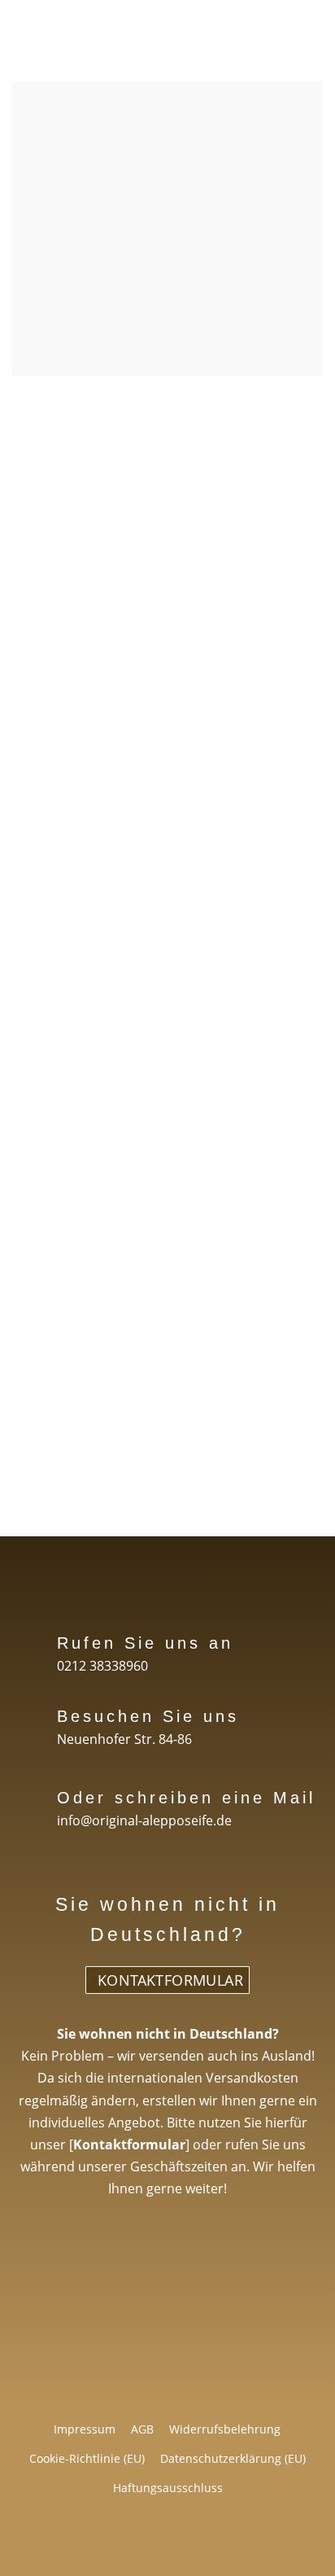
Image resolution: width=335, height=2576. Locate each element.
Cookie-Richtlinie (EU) (87, 2458)
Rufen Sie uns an (145, 1643)
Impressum (85, 2429)
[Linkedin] (190, 2542)
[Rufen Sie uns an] (30, 1632)
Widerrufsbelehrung (225, 2429)
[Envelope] (235, 2542)
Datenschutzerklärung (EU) (233, 2458)
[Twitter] (146, 2542)
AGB (142, 2429)
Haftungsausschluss (168, 2488)
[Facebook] (101, 2542)
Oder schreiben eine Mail (186, 1798)
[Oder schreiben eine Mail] (30, 1787)
